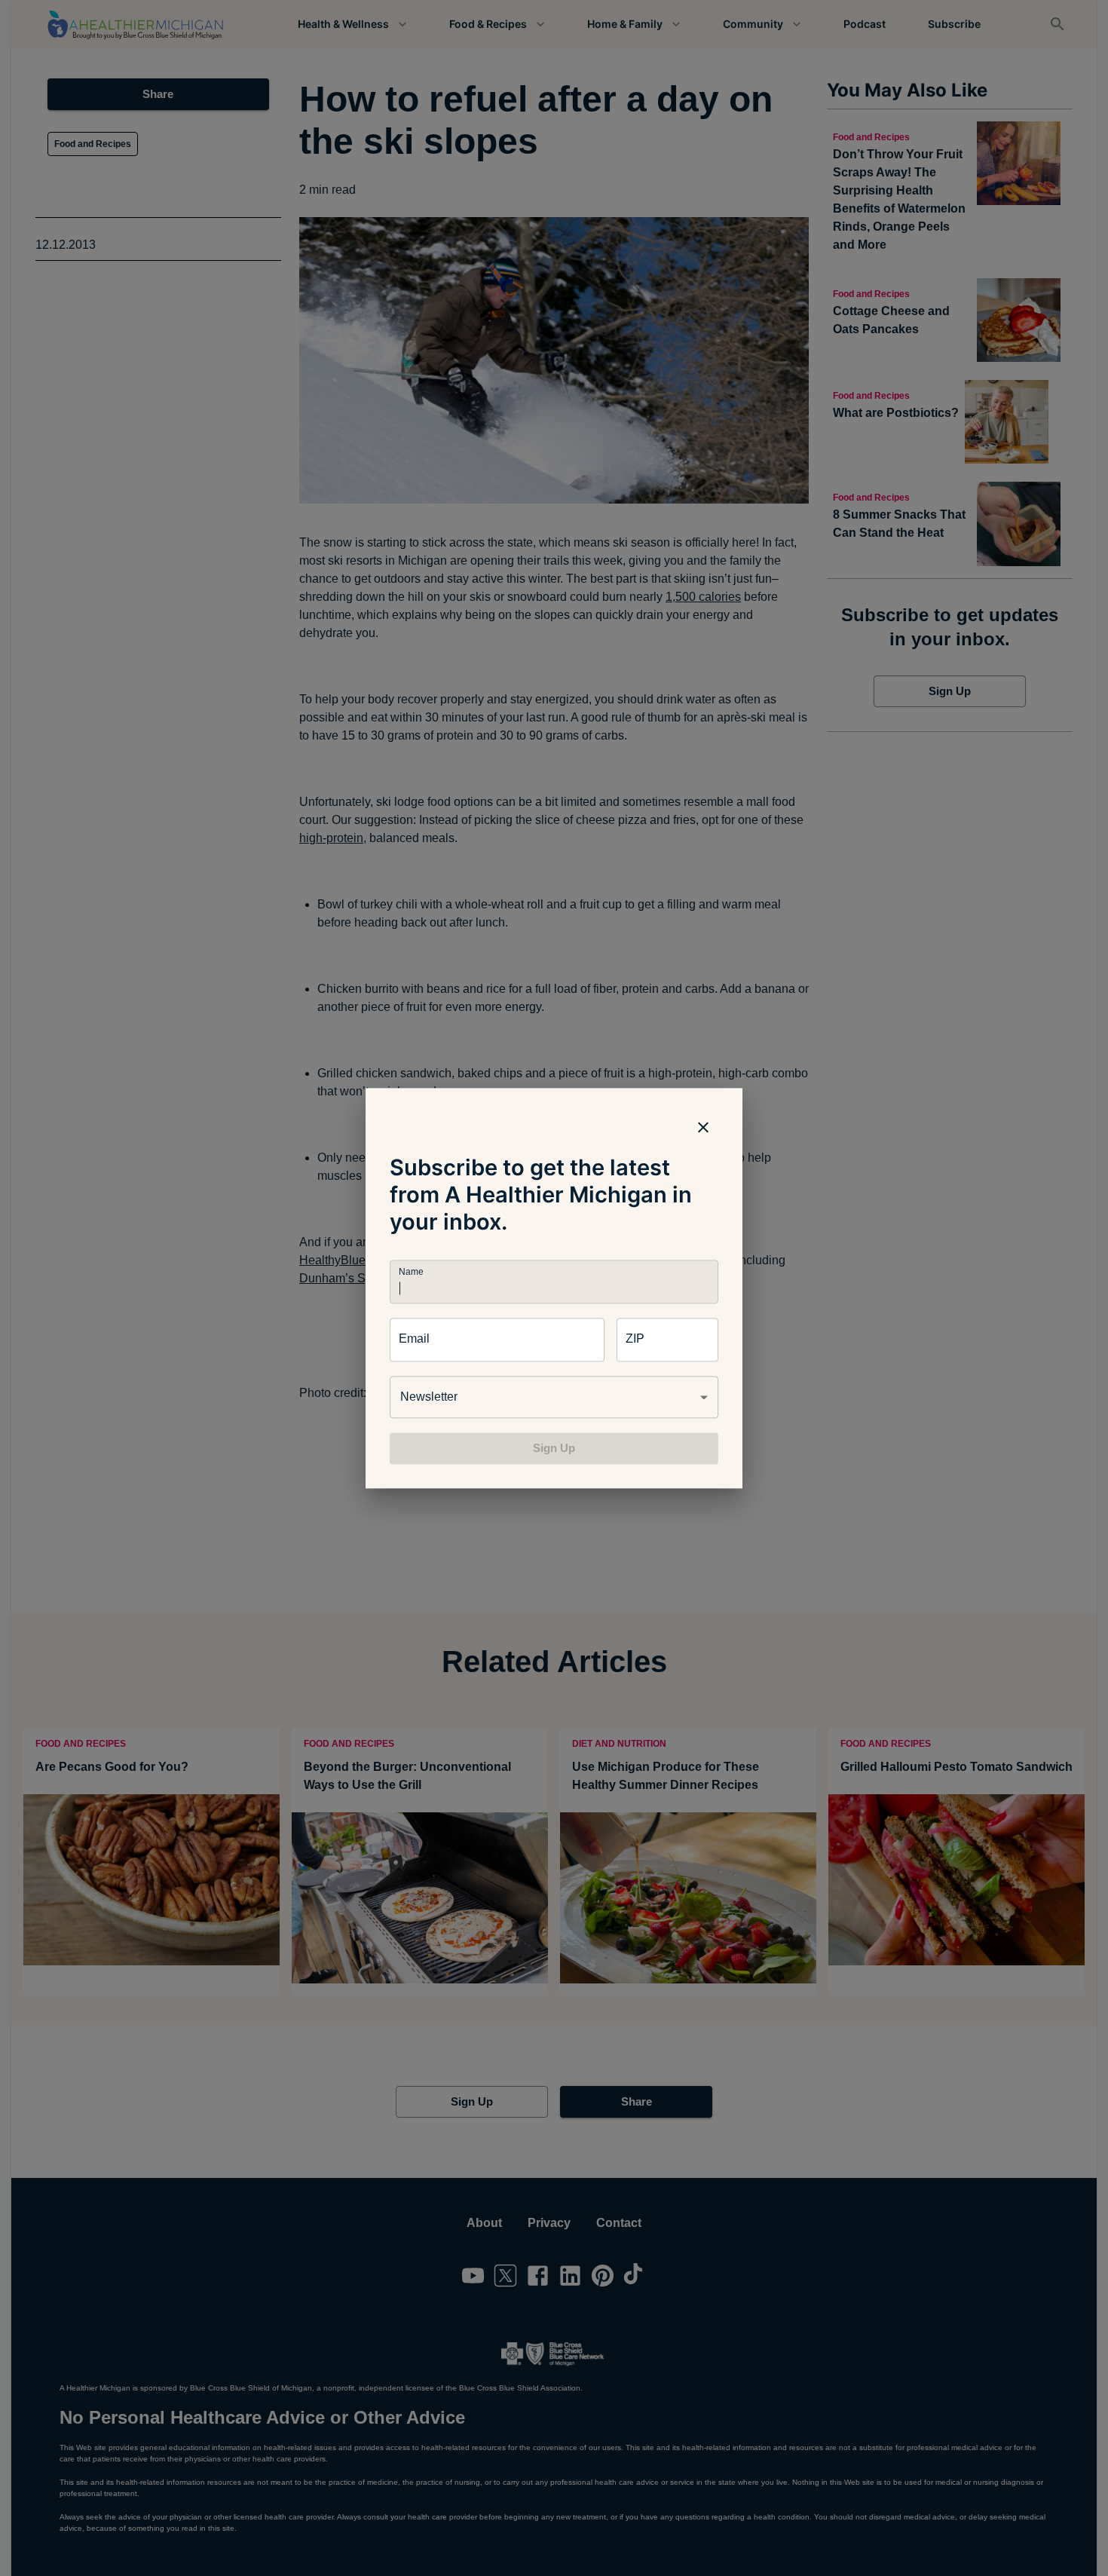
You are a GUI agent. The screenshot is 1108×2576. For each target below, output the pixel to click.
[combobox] (554, 1397)
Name (411, 1271)
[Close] (703, 1127)
